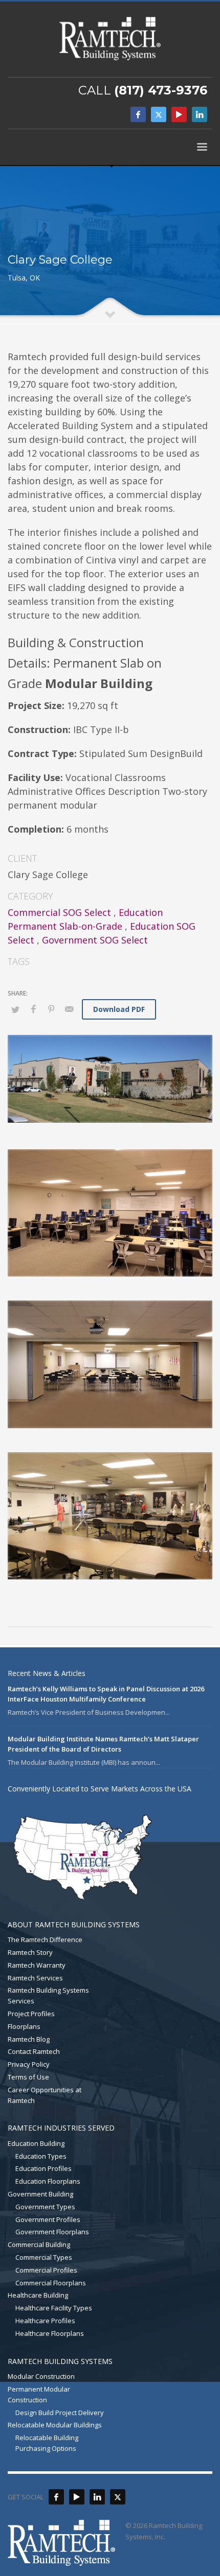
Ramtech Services (35, 1978)
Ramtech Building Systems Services (48, 1995)
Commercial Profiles (46, 2270)
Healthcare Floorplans (50, 2333)
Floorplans (24, 2026)
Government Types (45, 2207)
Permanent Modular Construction (39, 2394)
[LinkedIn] (200, 114)
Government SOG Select (95, 940)
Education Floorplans (48, 2181)
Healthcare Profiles (45, 2321)
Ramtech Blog (29, 2039)
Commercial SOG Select (59, 912)
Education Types (41, 2156)
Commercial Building (39, 2244)
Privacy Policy (29, 2064)
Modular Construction (41, 2376)
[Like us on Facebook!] (56, 2497)
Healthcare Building (38, 2295)
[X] (159, 114)
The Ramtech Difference (45, 1940)
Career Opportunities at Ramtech (45, 2095)
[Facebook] (138, 114)
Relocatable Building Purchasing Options (47, 2443)
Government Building (40, 2194)
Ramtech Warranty (37, 1965)
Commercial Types (44, 2257)
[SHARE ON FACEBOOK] (33, 1009)
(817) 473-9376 (161, 90)
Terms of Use (28, 2077)
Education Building (36, 2143)
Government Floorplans (52, 2232)
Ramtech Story (30, 1952)
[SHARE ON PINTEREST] (51, 1009)
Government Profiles (48, 2219)
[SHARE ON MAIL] (69, 1009)
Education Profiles (43, 2168)
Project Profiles (31, 2014)
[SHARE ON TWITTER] (15, 1009)
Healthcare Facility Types (54, 2308)
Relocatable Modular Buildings (55, 2425)
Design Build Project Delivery (60, 2413)
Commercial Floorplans (51, 2283)
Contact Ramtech (34, 2051)
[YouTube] (179, 114)
